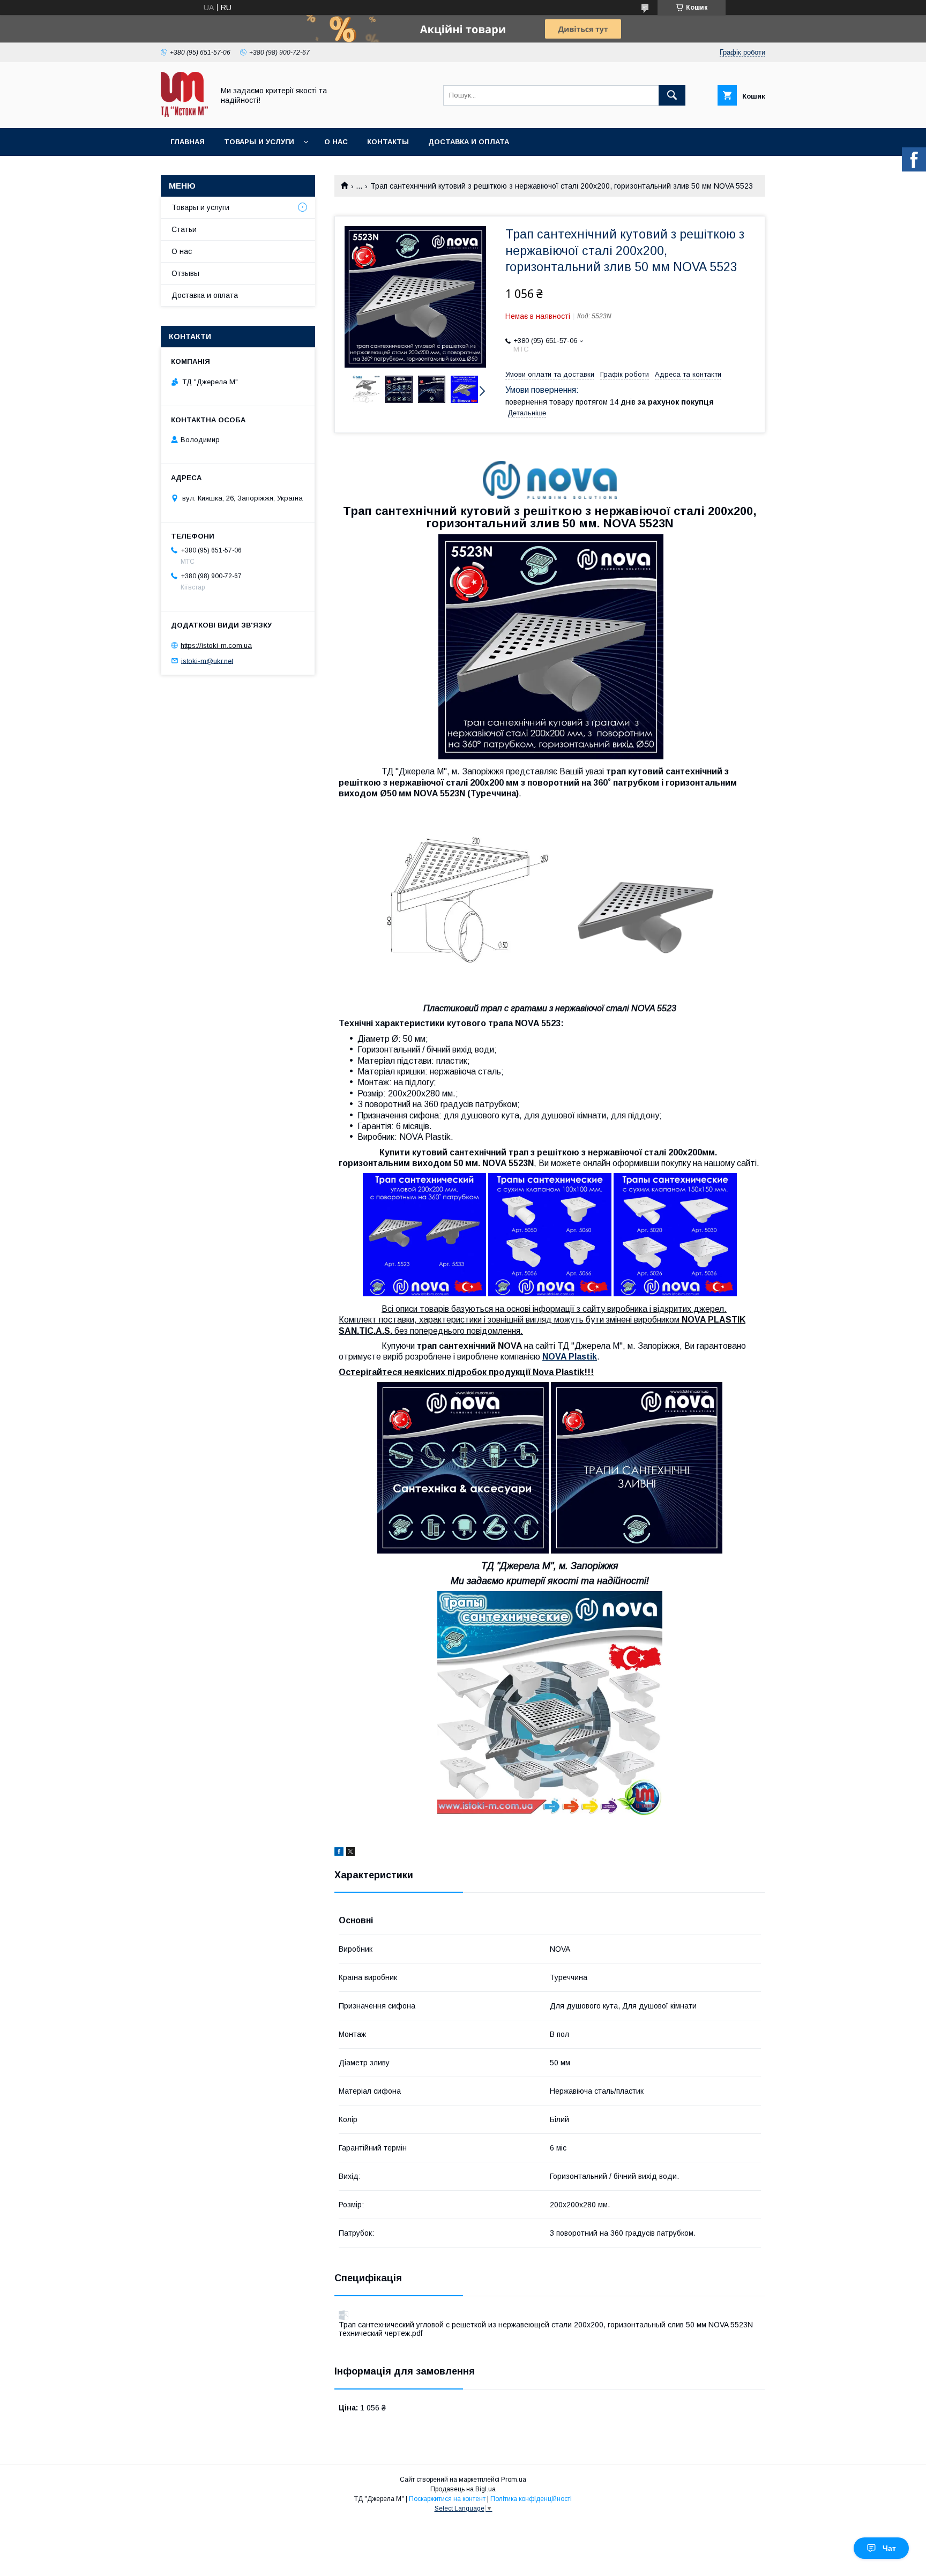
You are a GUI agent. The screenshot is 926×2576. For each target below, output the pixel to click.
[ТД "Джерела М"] (184, 114)
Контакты (388, 142)
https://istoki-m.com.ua (216, 645)
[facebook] (339, 1853)
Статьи (184, 229)
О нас (336, 142)
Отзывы (185, 273)
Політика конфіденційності (531, 2499)
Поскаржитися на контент (447, 2499)
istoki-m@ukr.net (207, 660)
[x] (350, 1853)
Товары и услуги (259, 142)
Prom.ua (514, 2480)
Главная (188, 142)
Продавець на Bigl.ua (463, 2489)
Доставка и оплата (469, 142)
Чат (889, 2548)
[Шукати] (672, 95)
